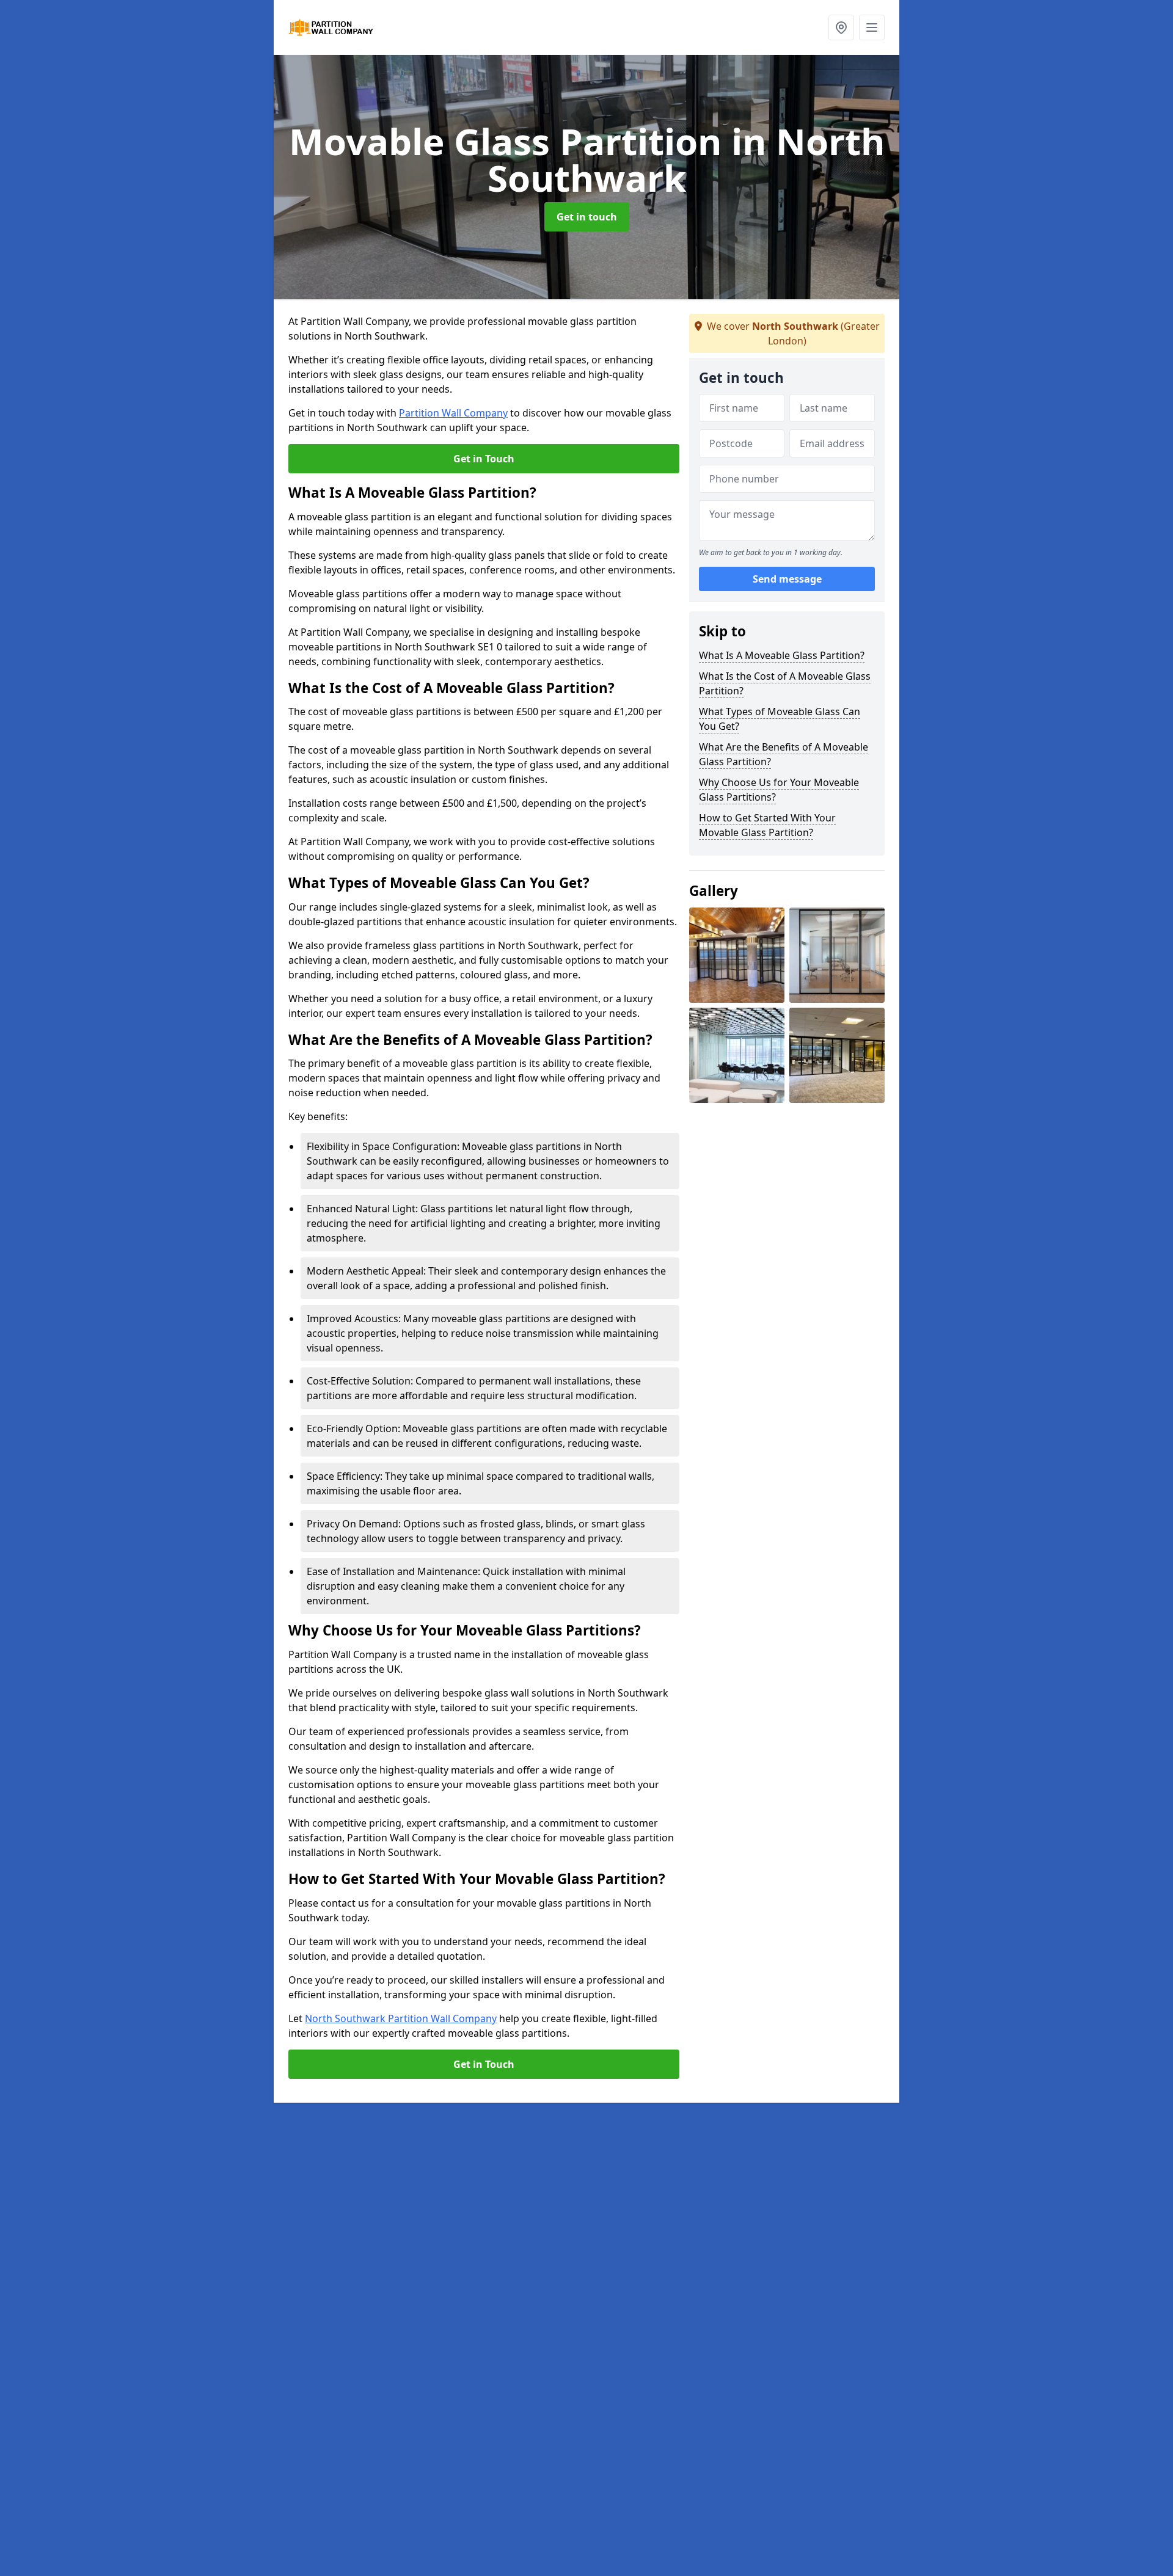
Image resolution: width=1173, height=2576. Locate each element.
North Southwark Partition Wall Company (401, 2018)
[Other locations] (841, 27)
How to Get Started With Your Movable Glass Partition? (767, 825)
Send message (787, 580)
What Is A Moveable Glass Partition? (782, 655)
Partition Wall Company (453, 413)
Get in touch (587, 217)
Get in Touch (484, 459)
